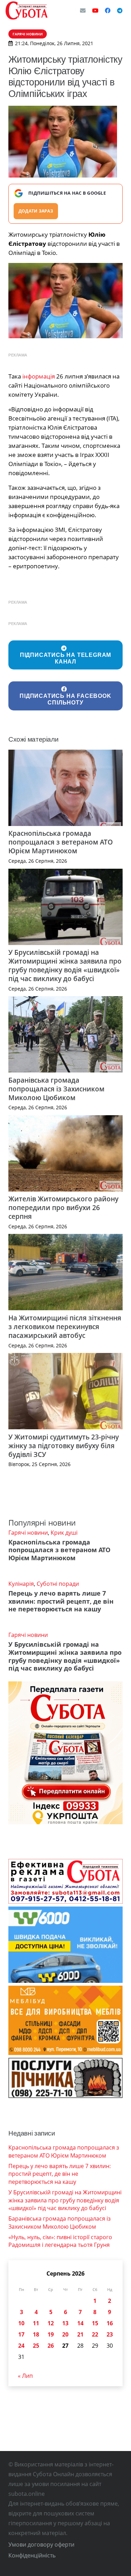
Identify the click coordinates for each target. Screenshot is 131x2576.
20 (65, 2334)
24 (21, 2346)
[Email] (83, 11)
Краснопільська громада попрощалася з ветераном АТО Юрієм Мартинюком (61, 842)
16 (110, 2323)
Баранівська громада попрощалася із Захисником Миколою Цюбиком (56, 1089)
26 (51, 2346)
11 (36, 2323)
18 (36, 2334)
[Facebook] (108, 11)
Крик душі (64, 1533)
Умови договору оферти (41, 2544)
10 (21, 2323)
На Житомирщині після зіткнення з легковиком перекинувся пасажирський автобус (65, 1327)
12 (51, 2323)
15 (95, 2323)
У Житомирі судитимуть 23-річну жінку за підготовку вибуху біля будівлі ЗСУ (64, 1446)
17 (21, 2334)
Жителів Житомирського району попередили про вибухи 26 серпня (63, 1207)
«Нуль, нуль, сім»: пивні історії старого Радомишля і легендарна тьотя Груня (60, 2241)
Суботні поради (58, 1584)
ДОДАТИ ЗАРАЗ (36, 211)
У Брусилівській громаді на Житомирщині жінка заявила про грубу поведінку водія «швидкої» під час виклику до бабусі (65, 965)
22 (95, 2334)
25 (36, 2346)
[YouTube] (95, 11)
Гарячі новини (28, 1533)
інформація (39, 376)
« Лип (25, 2376)
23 (110, 2334)
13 (65, 2323)
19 (51, 2334)
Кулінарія (21, 1584)
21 (80, 2334)
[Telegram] (120, 11)
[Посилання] (27, 11)
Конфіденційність (32, 2555)
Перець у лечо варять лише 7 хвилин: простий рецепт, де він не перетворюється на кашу (61, 1601)
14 (80, 2323)
